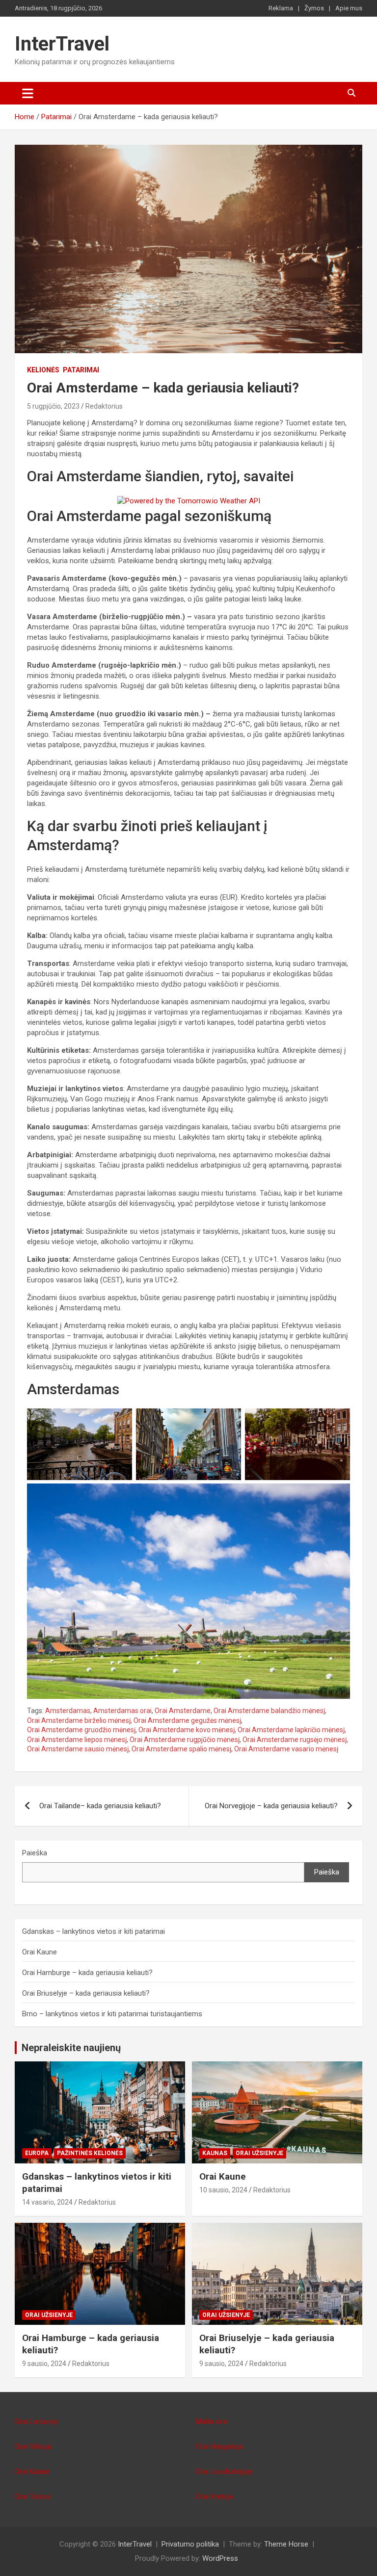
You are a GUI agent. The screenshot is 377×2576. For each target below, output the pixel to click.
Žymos (314, 8)
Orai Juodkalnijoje (224, 2472)
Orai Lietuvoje (37, 2421)
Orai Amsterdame (183, 1711)
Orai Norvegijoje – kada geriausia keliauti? (271, 1806)
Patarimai (81, 370)
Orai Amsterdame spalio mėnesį (181, 1749)
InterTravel (62, 44)
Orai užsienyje (259, 2153)
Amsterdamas (68, 1711)
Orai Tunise (33, 2497)
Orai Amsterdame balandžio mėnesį (269, 1711)
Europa (37, 2153)
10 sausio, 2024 (223, 2190)
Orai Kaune (40, 1952)
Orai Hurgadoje (220, 2446)
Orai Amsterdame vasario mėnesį (286, 1749)
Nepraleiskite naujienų (71, 2048)
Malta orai (212, 2421)
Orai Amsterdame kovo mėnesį (187, 1730)
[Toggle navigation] (28, 93)
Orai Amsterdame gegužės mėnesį (187, 1720)
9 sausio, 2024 (44, 2364)
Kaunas (215, 2153)
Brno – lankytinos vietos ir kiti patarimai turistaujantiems (112, 2014)
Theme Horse (286, 2544)
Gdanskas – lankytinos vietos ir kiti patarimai (94, 1931)
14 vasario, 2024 (47, 2202)
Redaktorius (104, 406)
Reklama (281, 8)
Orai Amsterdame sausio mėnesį (78, 1749)
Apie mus (349, 8)
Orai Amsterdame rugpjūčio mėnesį (185, 1740)
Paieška (35, 1853)
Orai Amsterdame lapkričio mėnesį (291, 1730)
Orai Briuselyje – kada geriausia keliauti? (86, 1993)
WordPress (220, 2558)
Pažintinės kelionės (90, 2153)
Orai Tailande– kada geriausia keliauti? (100, 1806)
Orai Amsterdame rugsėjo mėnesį (295, 1740)
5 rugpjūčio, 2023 (53, 406)
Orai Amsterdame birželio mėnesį (79, 1720)
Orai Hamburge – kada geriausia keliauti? (87, 1973)
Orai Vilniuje (33, 2446)
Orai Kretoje (215, 2497)
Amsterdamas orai (122, 1711)
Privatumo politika (190, 2544)
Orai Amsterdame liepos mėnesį (77, 1740)
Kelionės (43, 370)
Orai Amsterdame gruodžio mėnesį (81, 1730)
